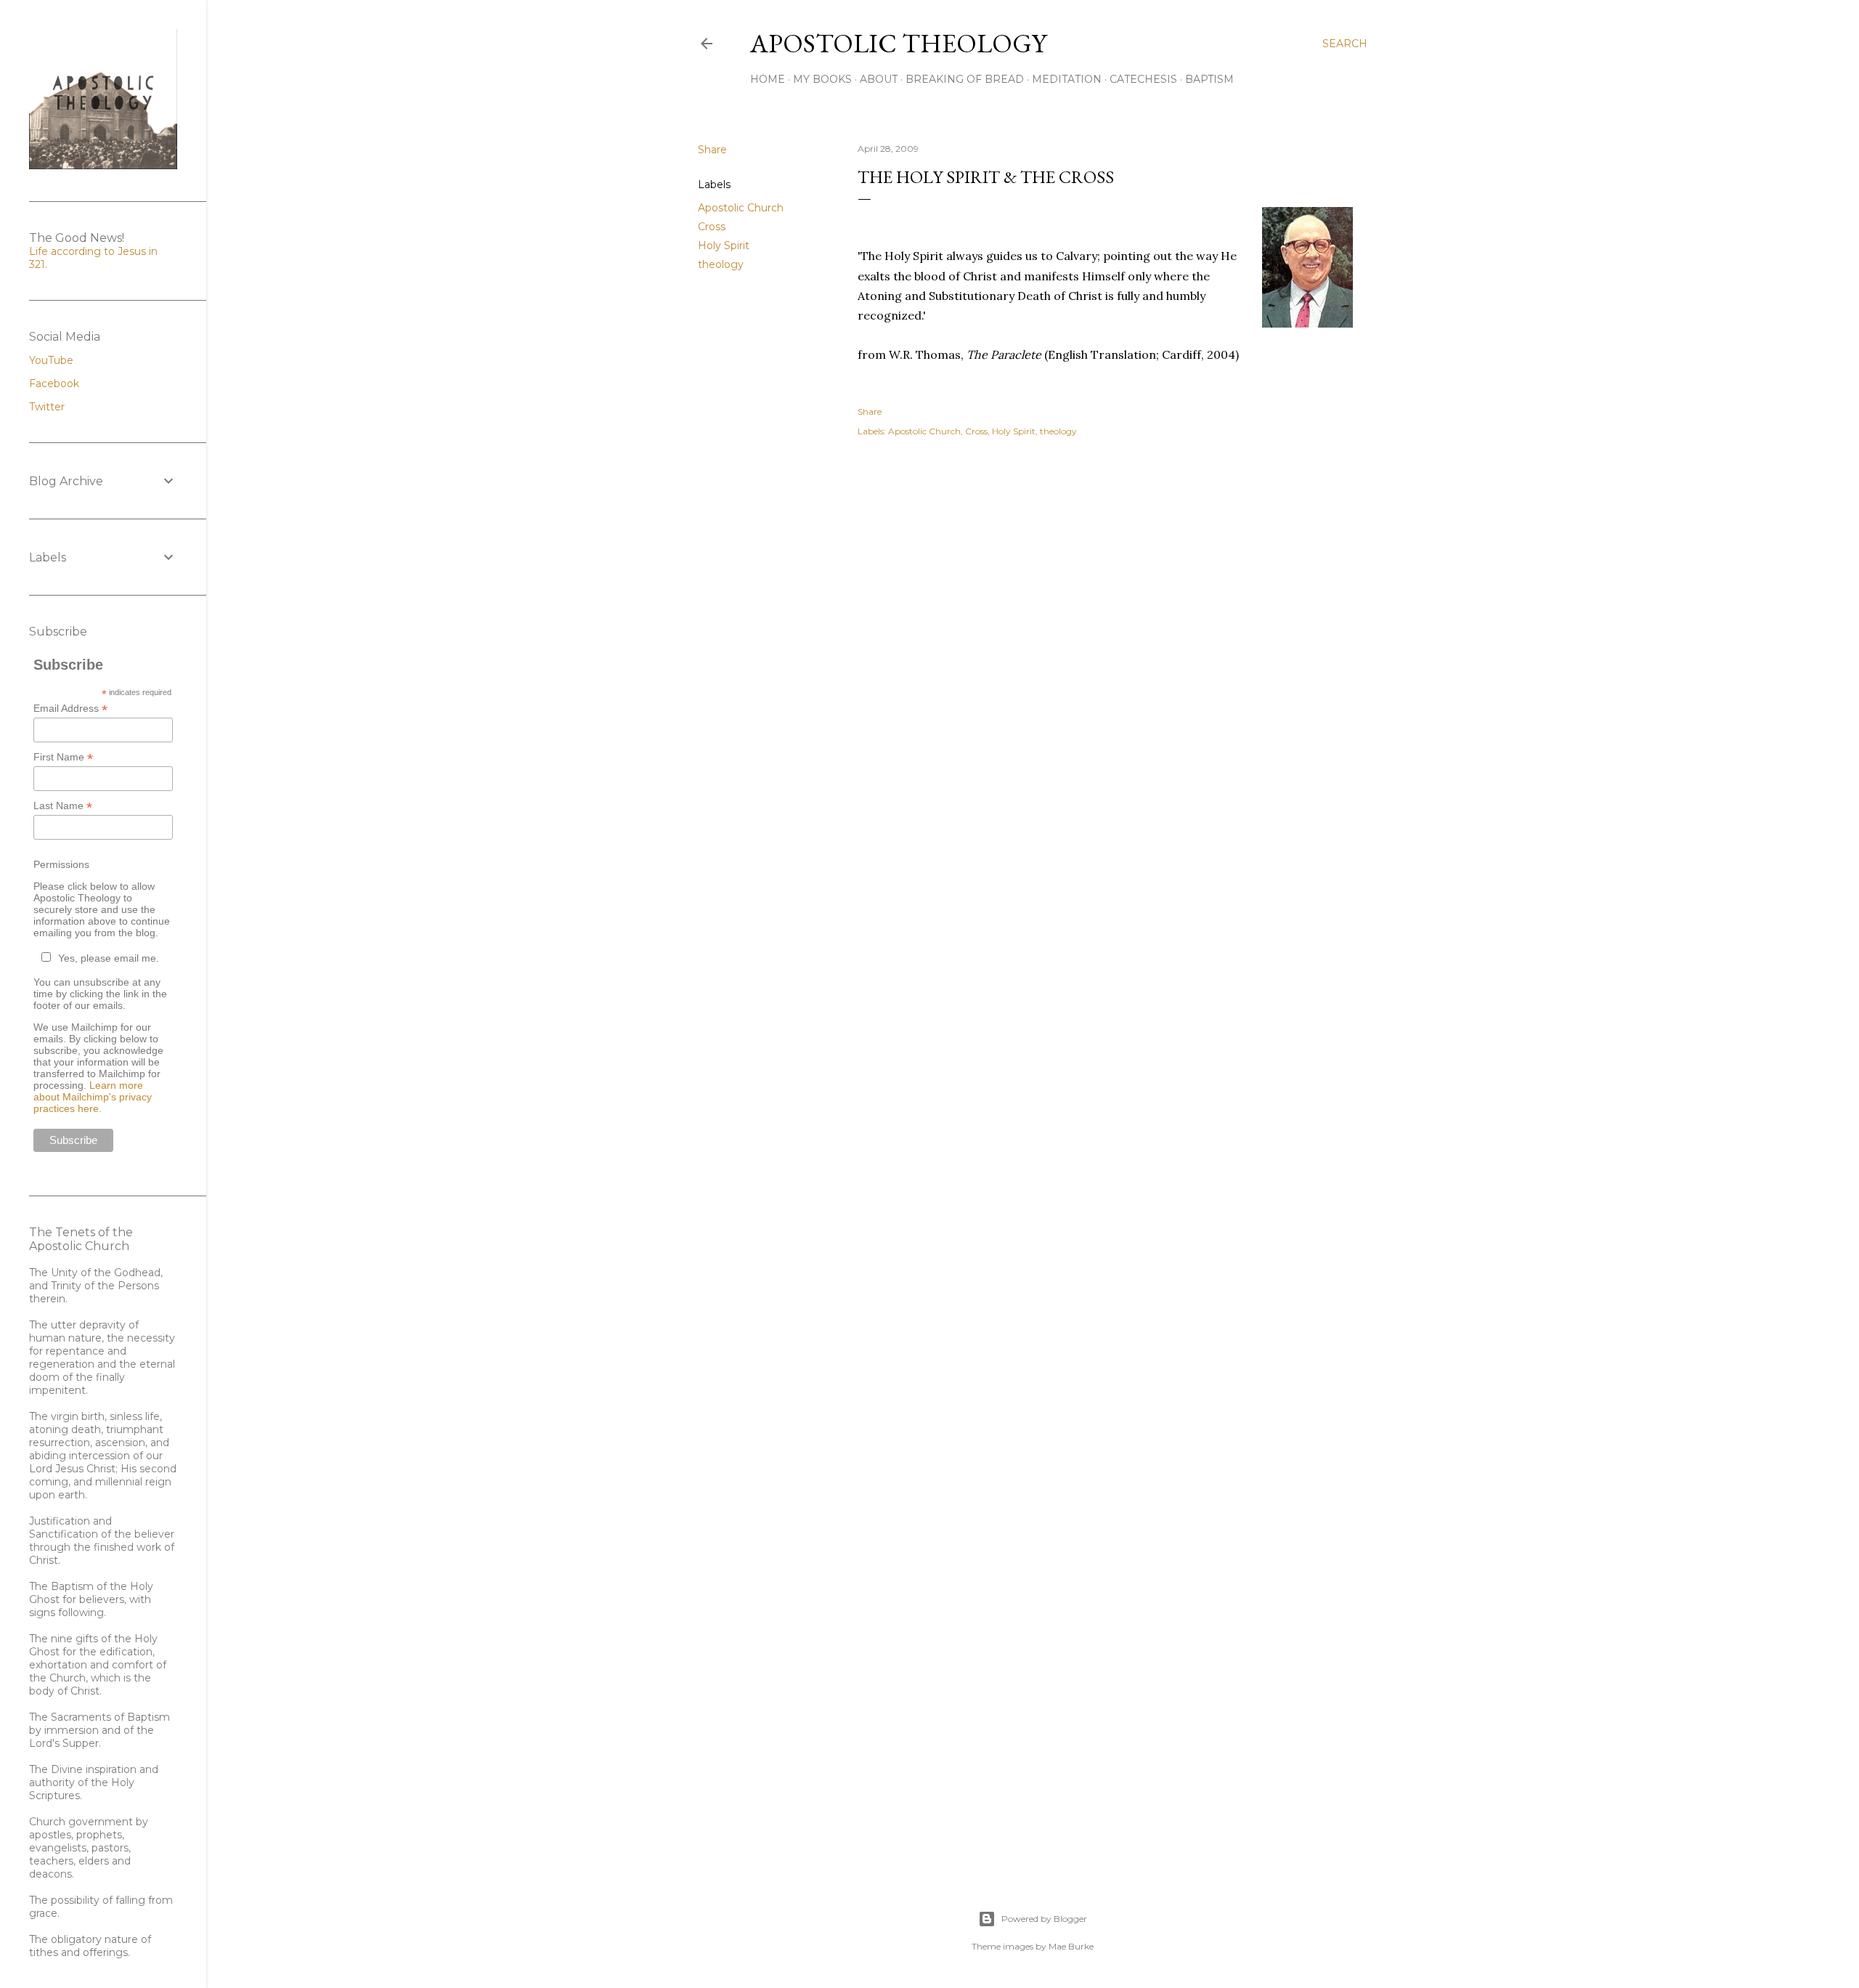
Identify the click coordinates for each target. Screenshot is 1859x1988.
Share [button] (712, 150)
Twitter (47, 407)
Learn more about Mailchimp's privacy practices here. (93, 1097)
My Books (822, 79)
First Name (63, 757)
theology (721, 264)
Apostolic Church (741, 208)
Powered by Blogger (1044, 1919)
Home (768, 79)
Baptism (1209, 79)
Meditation (1067, 79)
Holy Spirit (724, 246)
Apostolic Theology (898, 43)
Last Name (63, 806)
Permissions (61, 864)
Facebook (54, 384)
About (879, 79)
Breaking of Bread (965, 79)
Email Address (70, 709)
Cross (712, 227)
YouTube (51, 360)
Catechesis (1143, 79)
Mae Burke (1071, 1946)
